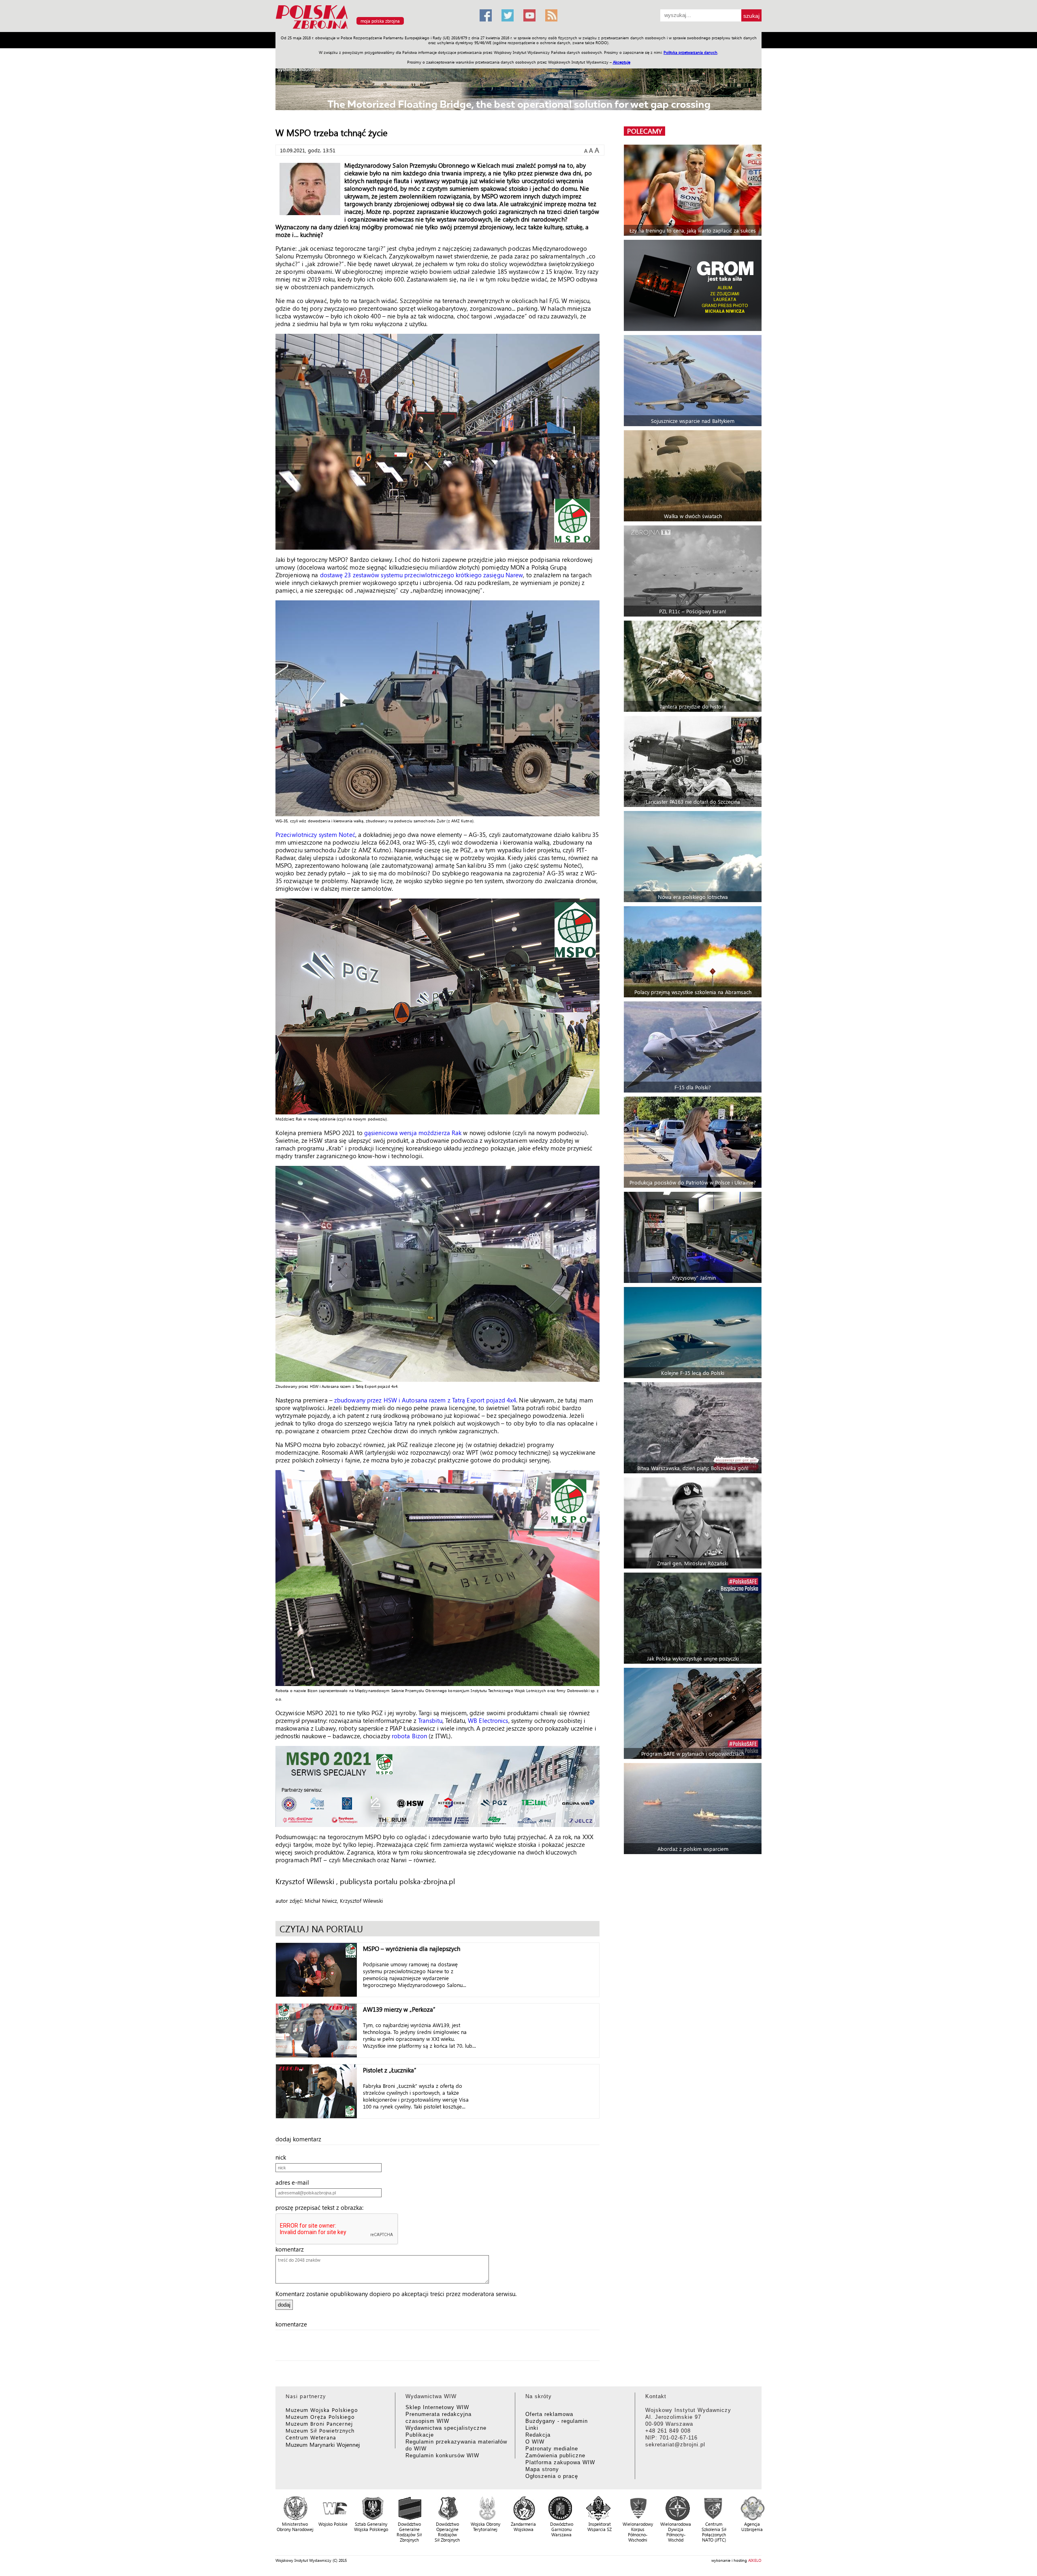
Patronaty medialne (552, 2449)
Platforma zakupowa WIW (560, 2462)
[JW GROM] (694, 285)
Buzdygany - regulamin (557, 2421)
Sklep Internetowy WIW (437, 2407)
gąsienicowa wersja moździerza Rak (413, 1133)
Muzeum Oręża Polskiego (320, 2417)
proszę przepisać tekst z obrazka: (322, 2207)
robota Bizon (409, 1736)
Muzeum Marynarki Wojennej (323, 2445)
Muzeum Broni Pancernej (319, 2423)
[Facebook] (486, 15)
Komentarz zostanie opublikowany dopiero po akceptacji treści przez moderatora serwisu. (396, 2294)
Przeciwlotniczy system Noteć (315, 834)
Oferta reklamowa (549, 2414)
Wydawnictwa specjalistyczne (446, 2428)
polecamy (644, 131)
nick (283, 2157)
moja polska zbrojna (380, 21)
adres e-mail (295, 2182)
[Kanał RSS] (551, 15)
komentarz (292, 2249)
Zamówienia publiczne (555, 2455)
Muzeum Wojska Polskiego (322, 2410)
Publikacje (420, 2435)
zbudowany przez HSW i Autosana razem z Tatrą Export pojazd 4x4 (425, 1400)
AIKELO (755, 2560)
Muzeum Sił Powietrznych (320, 2430)
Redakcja (538, 2435)
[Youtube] (529, 15)
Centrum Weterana (311, 2437)
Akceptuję (622, 62)
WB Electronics (488, 1720)
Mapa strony (542, 2469)
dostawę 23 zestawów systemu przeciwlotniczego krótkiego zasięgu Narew (422, 575)
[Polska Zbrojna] (373, 29)
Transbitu (430, 1720)
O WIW (535, 2442)
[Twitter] (508, 15)
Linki (532, 2428)
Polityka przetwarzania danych (690, 52)
